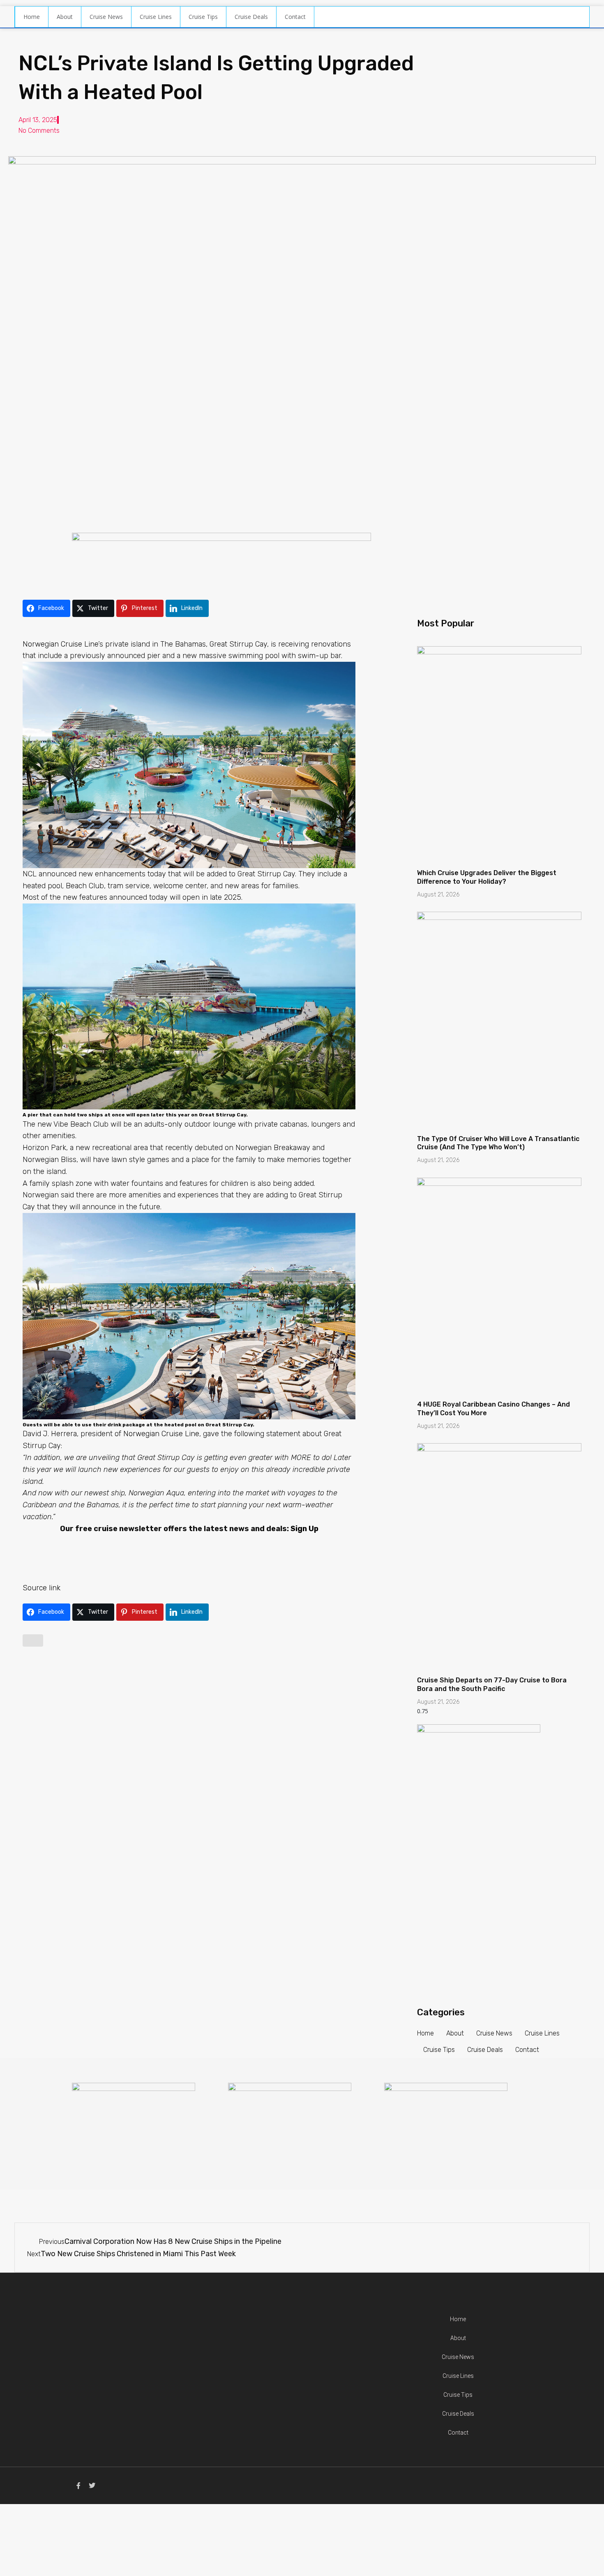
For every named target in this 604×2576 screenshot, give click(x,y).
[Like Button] (33, 1640)
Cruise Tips (203, 17)
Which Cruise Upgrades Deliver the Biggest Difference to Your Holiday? (487, 877)
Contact (295, 17)
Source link (41, 1588)
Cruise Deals (251, 17)
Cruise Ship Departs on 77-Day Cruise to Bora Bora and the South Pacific (492, 1684)
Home (32, 17)
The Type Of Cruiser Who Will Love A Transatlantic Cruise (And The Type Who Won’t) (498, 1143)
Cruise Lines (156, 17)
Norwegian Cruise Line (60, 644)
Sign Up (304, 1529)
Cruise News (106, 17)
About (65, 17)
